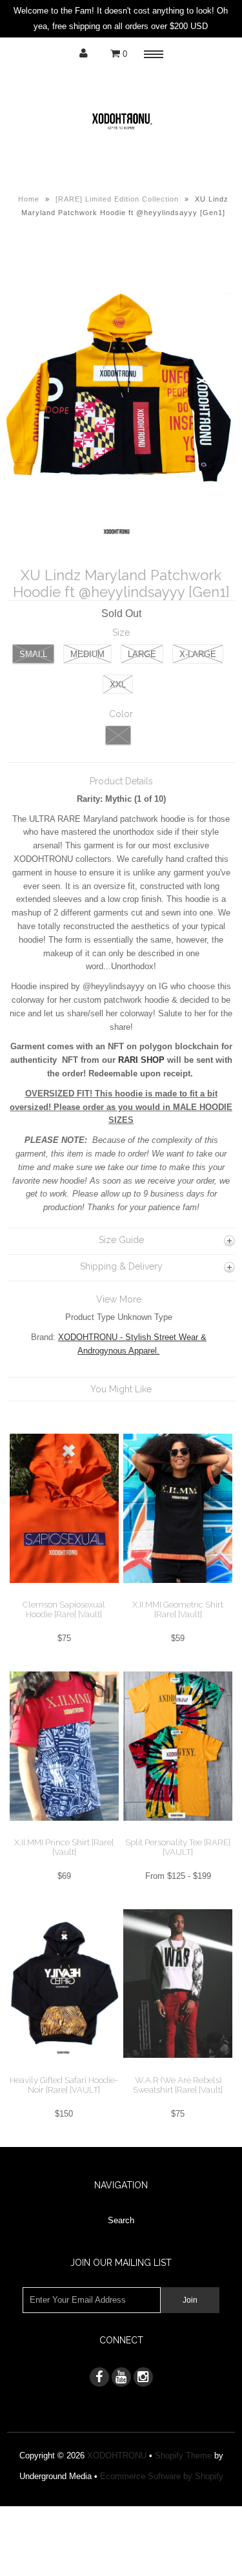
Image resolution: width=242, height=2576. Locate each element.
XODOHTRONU (117, 2456)
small (33, 654)
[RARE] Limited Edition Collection (117, 199)
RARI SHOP (143, 1060)
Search (121, 2220)
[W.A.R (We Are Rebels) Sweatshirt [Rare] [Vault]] (178, 2068)
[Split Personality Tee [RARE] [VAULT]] (178, 1831)
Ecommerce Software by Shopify (162, 2476)
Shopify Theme (183, 2456)
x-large (198, 654)
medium (87, 654)
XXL (118, 685)
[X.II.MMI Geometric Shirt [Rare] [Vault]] (178, 1593)
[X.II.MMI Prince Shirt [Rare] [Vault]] (64, 1831)
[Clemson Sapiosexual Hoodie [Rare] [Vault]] (64, 1593)
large (142, 654)
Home (29, 199)
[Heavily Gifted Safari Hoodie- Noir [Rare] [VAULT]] (64, 2068)
